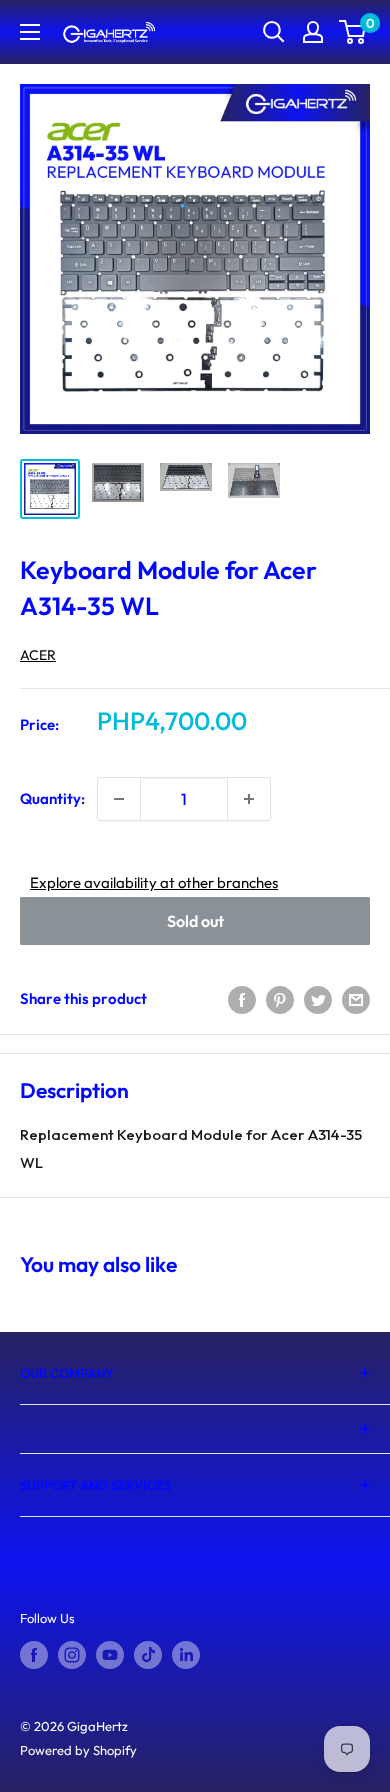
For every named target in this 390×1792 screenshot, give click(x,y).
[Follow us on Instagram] (72, 1655)
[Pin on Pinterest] (280, 999)
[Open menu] (30, 32)
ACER (38, 655)
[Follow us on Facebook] (34, 1655)
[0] (353, 32)
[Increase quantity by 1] (249, 799)
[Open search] (274, 32)
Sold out (195, 921)
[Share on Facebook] (242, 999)
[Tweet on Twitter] (318, 999)
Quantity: (52, 798)
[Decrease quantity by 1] (119, 799)
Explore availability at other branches (154, 882)
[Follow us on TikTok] (148, 1655)
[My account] (313, 32)
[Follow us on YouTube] (110, 1655)
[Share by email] (356, 999)
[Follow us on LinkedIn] (186, 1655)
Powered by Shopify (78, 1750)
